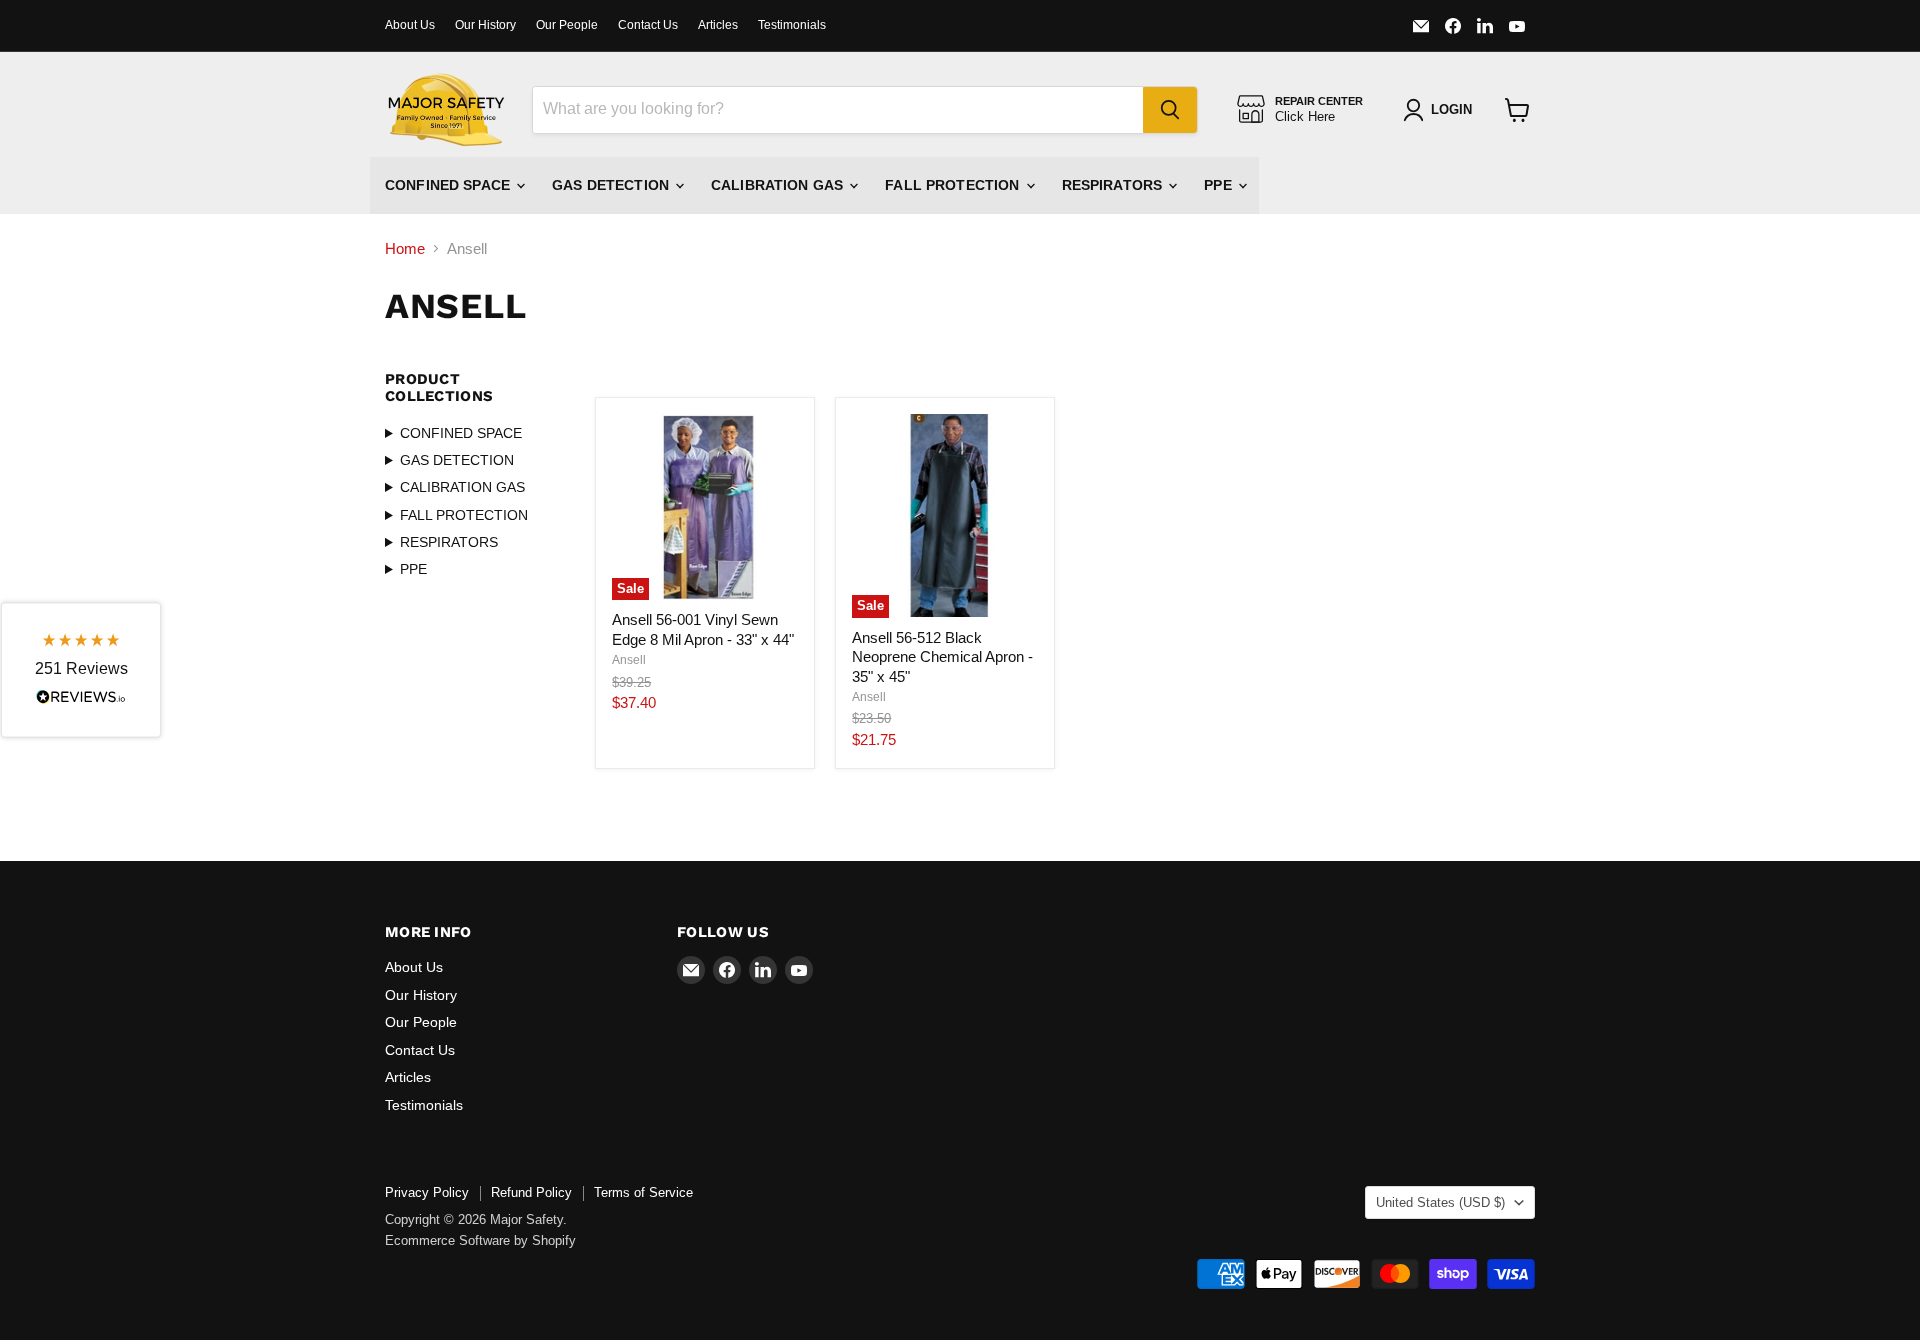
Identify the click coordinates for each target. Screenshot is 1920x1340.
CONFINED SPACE (449, 185)
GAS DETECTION (612, 185)
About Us (410, 25)
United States (1440, 1202)
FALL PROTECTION (954, 185)
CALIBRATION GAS (779, 185)
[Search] (1170, 110)
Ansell (629, 660)
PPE (1220, 185)
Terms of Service (643, 1192)
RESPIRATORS (1114, 185)
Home (405, 248)
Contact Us (648, 25)
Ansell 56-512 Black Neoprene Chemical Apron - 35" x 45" (942, 657)
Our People (567, 25)
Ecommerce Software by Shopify (480, 1240)
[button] (81, 670)
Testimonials (792, 25)
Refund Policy (531, 1192)
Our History (485, 25)
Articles (718, 25)
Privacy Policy (427, 1192)
